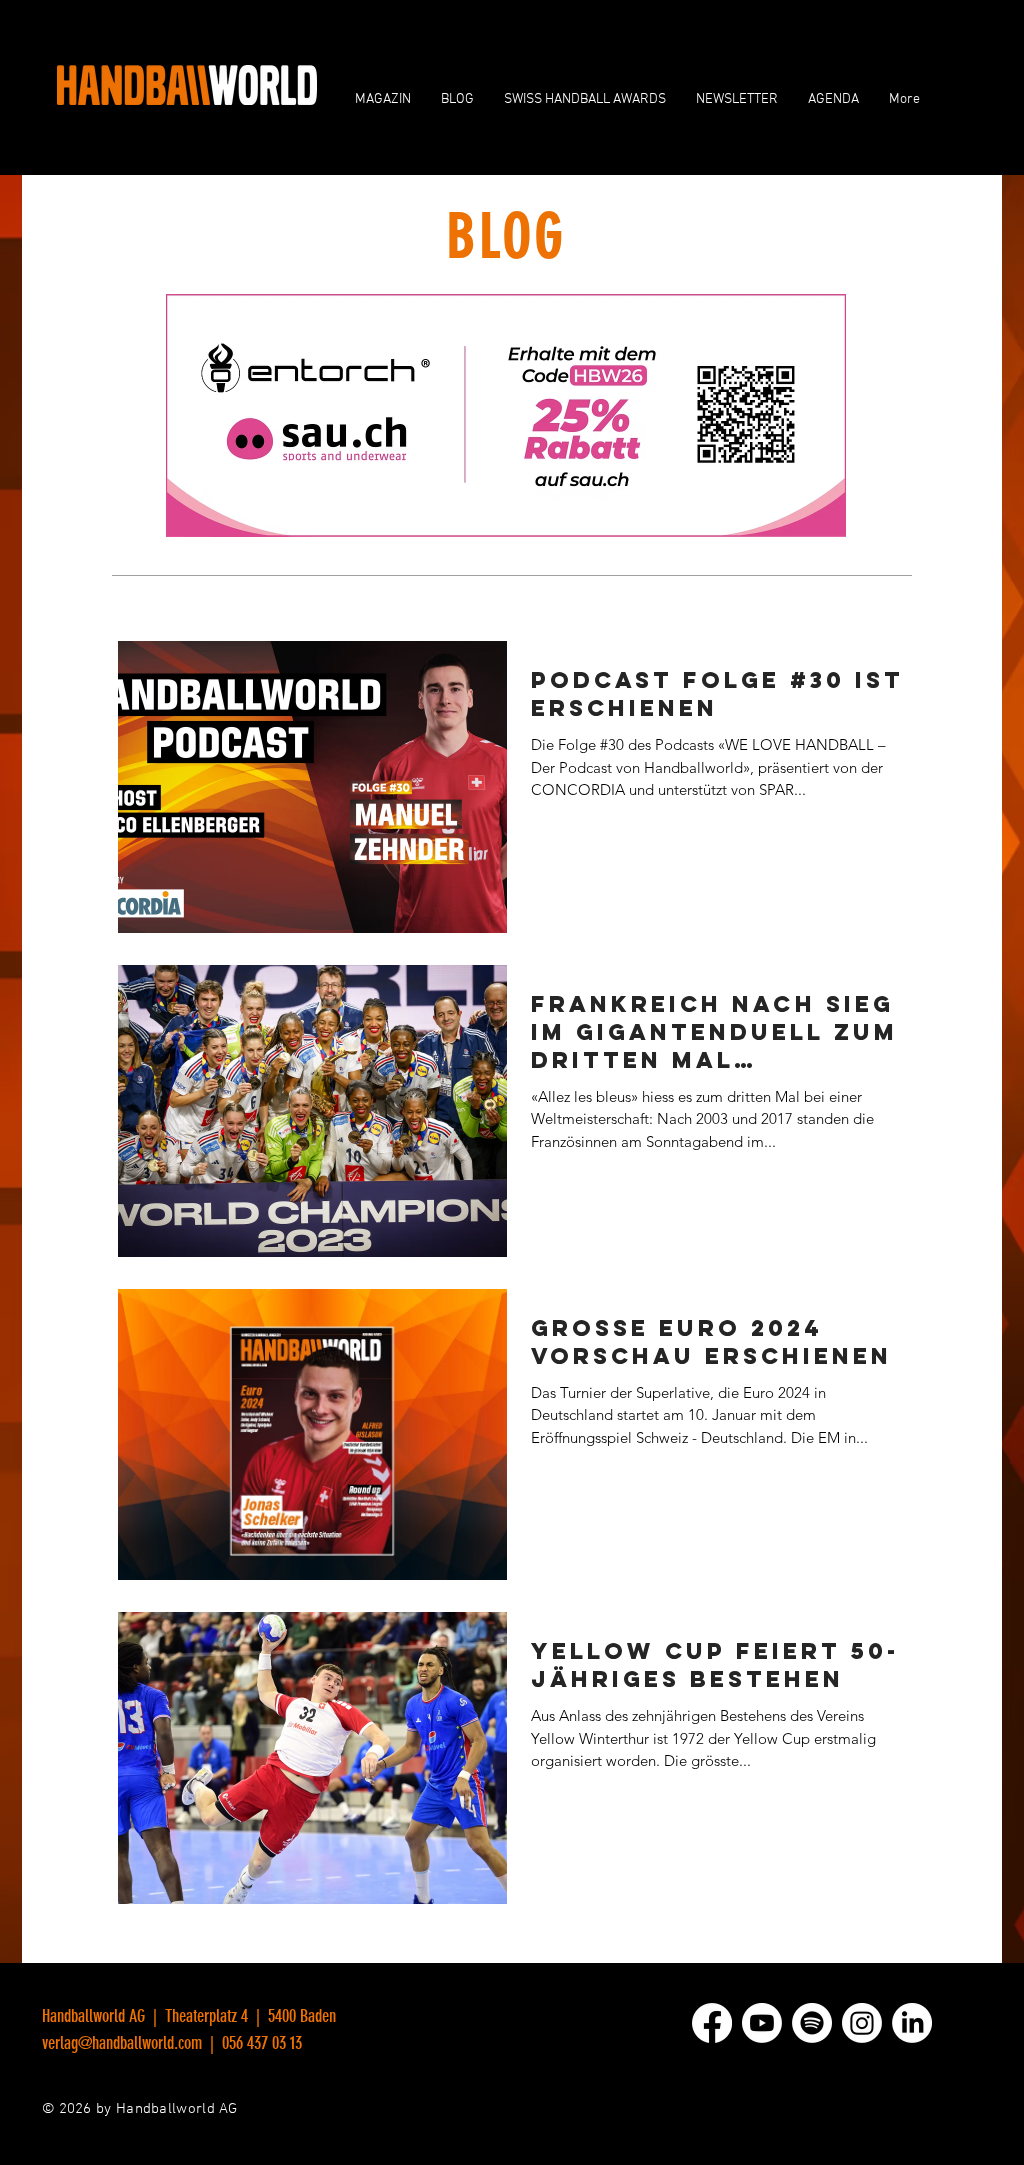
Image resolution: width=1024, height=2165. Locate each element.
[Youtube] (762, 2023)
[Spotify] (812, 2023)
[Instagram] (862, 2023)
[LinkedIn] (912, 2023)
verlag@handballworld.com (122, 2043)
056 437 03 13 (260, 2043)
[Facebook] (712, 2023)
